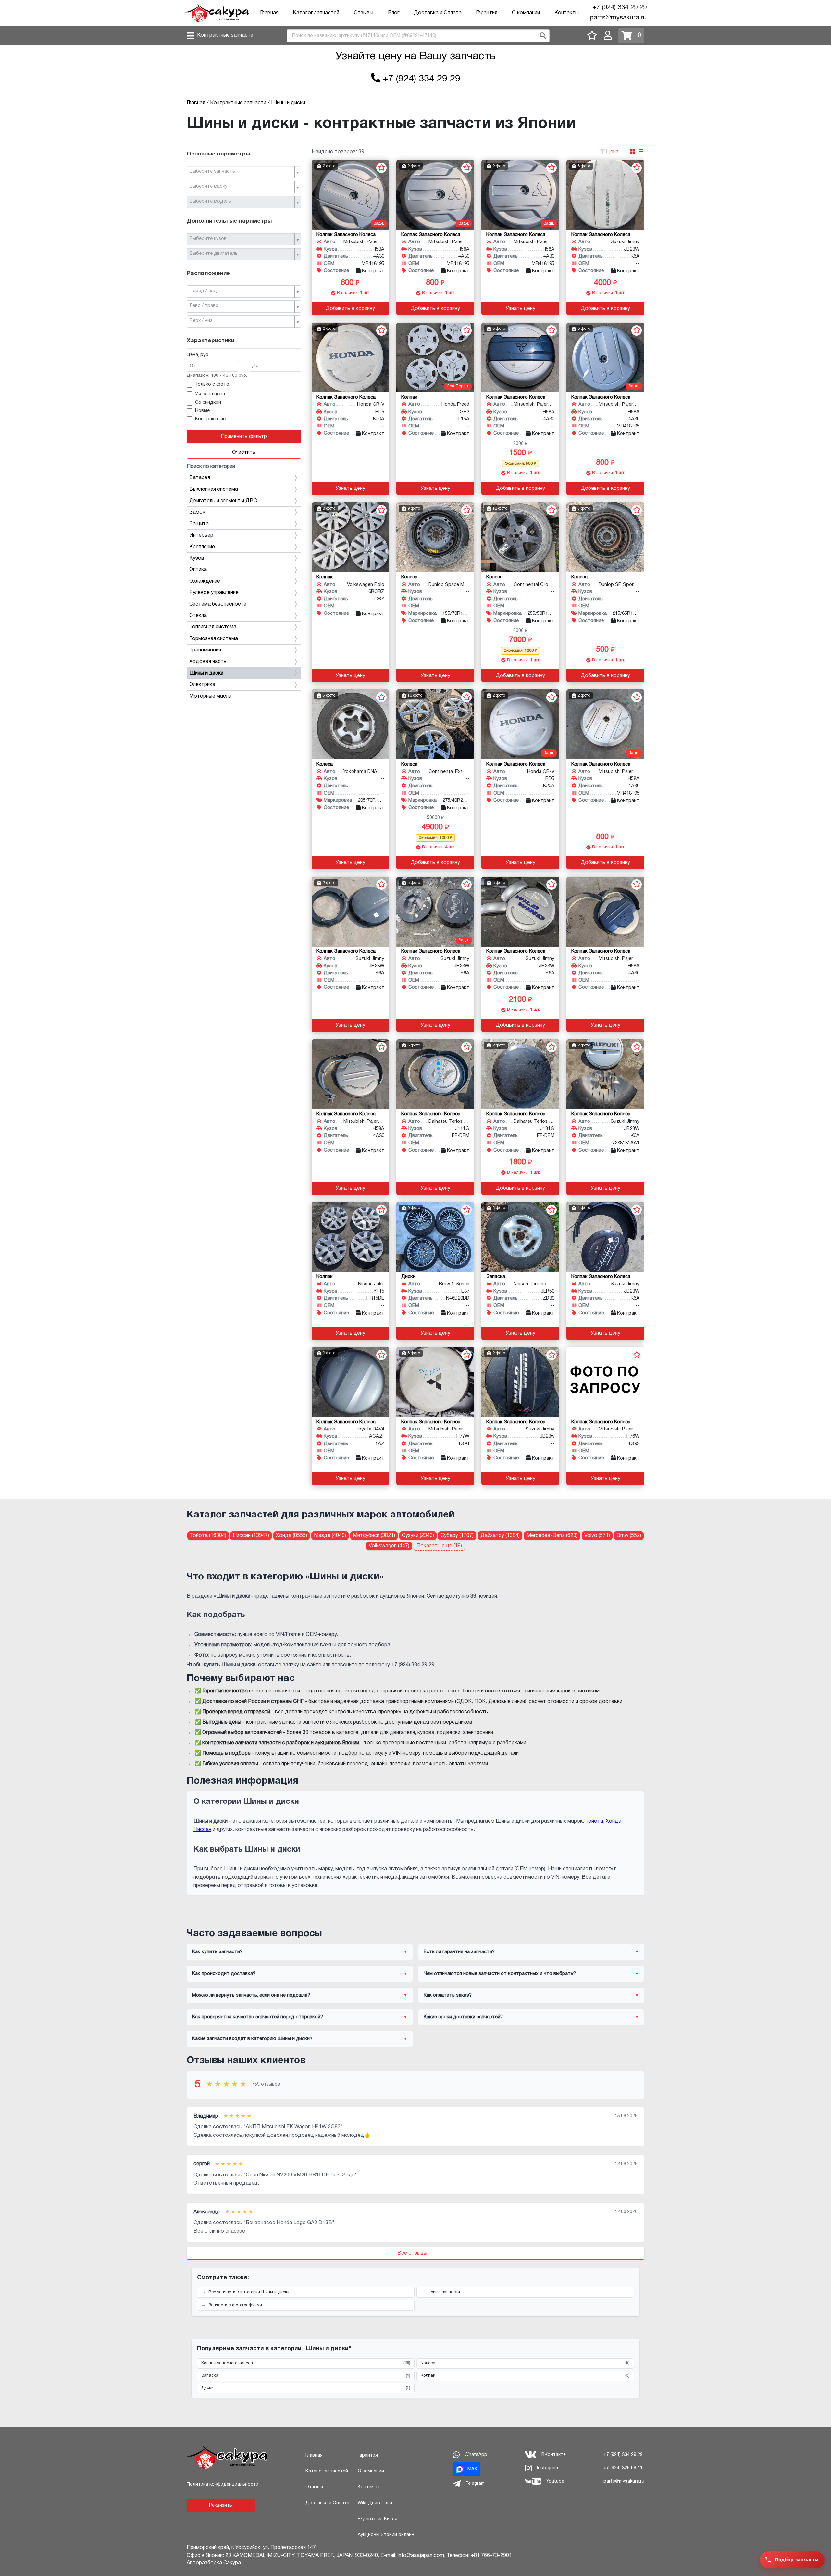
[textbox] (241, 172)
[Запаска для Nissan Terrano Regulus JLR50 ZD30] (520, 1237)
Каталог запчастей (316, 13)
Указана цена (210, 394)
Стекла (198, 616)
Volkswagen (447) (389, 1546)
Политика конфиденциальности (223, 2485)
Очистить (244, 452)
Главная (269, 13)
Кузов (197, 558)
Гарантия (487, 13)
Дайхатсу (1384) (500, 1536)
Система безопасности (218, 604)
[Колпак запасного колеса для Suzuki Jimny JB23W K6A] (605, 195)
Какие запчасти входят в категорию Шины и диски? (252, 2039)
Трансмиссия (205, 650)
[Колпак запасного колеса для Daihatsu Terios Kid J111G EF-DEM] (435, 1074)
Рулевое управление (214, 593)
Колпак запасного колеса (306, 2363)
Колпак (525, 2376)
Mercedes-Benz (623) (552, 1536)
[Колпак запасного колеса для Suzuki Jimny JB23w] (520, 1382)
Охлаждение (205, 581)
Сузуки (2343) (418, 1536)
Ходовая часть (208, 662)
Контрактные (210, 419)
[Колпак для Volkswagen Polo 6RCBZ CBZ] (351, 537)
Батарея (200, 478)
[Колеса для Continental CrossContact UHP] (520, 537)
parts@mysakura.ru (618, 18)
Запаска (306, 2376)
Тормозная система (214, 639)
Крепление (202, 547)
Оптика (198, 570)
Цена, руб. (198, 355)
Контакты (567, 13)
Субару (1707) (457, 1536)
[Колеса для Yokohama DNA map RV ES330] (351, 724)
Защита (199, 524)
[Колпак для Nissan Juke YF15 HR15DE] (351, 1237)
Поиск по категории (211, 467)
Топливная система (213, 627)
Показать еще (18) (439, 1546)
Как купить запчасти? (217, 1952)
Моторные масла (210, 696)
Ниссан (202, 1830)
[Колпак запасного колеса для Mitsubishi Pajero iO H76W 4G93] (605, 1382)
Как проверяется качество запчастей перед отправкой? (258, 2017)
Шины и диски (206, 673)
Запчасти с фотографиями (235, 2305)
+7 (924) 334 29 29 (620, 8)
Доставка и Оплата (438, 13)
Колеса (525, 2363)
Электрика (202, 685)
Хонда (614, 1821)
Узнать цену (521, 309)
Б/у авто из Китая (378, 2519)
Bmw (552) (629, 1536)
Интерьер (201, 535)
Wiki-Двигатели (375, 2503)
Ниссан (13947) (251, 1536)
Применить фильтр (244, 437)
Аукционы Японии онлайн (386, 2535)
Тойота (594, 1821)
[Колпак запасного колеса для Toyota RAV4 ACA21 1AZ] (351, 1382)
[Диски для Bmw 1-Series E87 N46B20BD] (435, 1237)
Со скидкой (208, 403)
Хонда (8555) (291, 1536)
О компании (526, 13)
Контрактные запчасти (225, 35)
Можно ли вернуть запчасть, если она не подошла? (251, 1995)
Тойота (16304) (208, 1536)
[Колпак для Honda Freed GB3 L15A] (435, 358)
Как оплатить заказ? (448, 1995)
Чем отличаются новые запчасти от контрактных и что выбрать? (500, 1974)
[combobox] (244, 172)
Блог (394, 13)
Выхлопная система (214, 489)
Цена (613, 152)
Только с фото (212, 384)
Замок (197, 512)
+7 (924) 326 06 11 (623, 2468)
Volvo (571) (597, 1536)
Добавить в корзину (350, 309)
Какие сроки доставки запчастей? (463, 2017)
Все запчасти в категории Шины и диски (249, 2292)
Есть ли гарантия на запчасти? (459, 1952)
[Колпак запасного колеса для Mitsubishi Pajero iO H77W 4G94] (435, 1382)
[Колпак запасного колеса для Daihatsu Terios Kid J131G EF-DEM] (520, 1074)
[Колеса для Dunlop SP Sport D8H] (605, 537)
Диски (306, 2388)
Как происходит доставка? (224, 1974)
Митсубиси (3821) (374, 1536)
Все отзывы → (415, 2253)
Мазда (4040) (330, 1536)
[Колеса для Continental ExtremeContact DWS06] (435, 724)
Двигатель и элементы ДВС (223, 501)
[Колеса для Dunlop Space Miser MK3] (435, 537)
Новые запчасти (444, 2292)
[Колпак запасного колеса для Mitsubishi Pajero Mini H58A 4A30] (351, 195)
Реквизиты (221, 2505)
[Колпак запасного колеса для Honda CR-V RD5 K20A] (351, 358)
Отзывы (364, 13)
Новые (202, 411)
